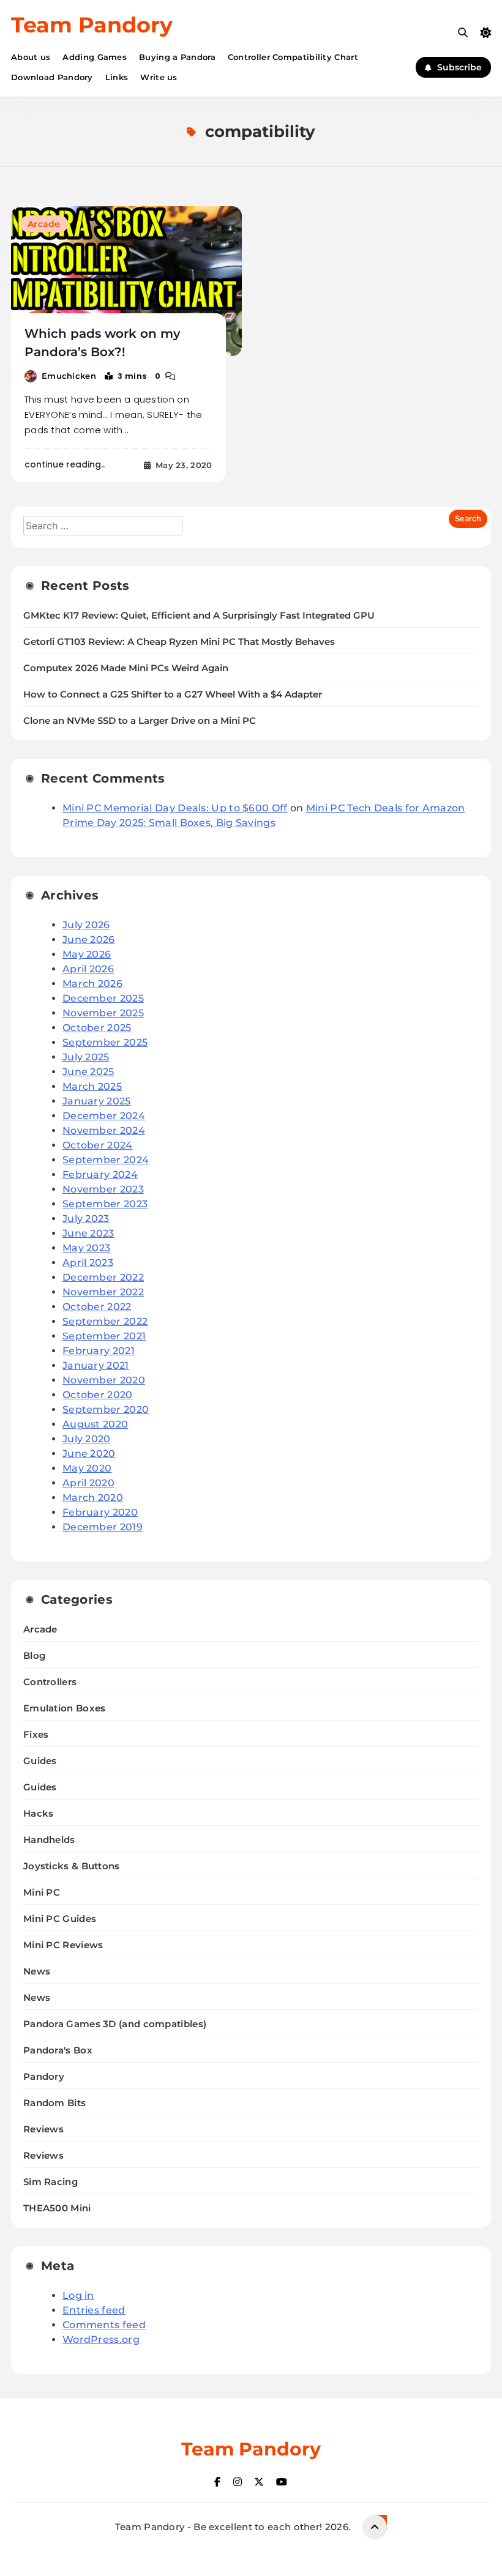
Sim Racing (51, 2182)
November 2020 (104, 1380)
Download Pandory (52, 77)
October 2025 (97, 1028)
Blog (34, 1655)
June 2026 (89, 940)
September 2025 (105, 1042)
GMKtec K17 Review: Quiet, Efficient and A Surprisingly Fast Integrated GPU (199, 616)
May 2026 (87, 954)
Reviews (43, 2129)
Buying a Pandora (177, 57)
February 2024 (100, 1174)
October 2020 (98, 1395)
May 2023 (86, 1248)
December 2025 (103, 998)
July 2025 (86, 1057)
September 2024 (106, 1160)
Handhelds (49, 1840)
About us (31, 57)
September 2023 (105, 1204)
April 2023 (88, 1263)
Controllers (50, 1682)
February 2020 (100, 1512)
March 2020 (93, 1498)
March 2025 (92, 1086)
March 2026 (92, 984)
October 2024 (98, 1145)
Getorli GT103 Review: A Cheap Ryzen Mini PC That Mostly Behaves (179, 642)
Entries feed (94, 2310)
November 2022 (103, 1292)
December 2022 (103, 1277)
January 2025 (97, 1101)
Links (117, 77)
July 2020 (87, 1439)
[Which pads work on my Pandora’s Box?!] (126, 281)
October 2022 (97, 1307)
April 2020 (88, 1483)
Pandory (44, 2076)
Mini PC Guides (60, 1919)
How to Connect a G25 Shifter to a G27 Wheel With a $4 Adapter (173, 694)
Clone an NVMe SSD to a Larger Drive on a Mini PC (140, 721)
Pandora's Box (58, 2050)
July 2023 (86, 1219)
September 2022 (105, 1321)
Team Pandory (92, 25)
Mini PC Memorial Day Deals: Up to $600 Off (175, 808)
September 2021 (104, 1336)
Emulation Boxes (65, 1708)
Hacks (39, 1813)
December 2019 (103, 1527)
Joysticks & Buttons (72, 1866)
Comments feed (104, 2325)
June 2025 (88, 1072)
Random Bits (54, 2103)
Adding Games (95, 57)
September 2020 (106, 1409)
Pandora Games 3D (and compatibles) (115, 2024)
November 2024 (104, 1130)
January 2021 (96, 1365)
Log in (78, 2295)
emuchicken (69, 376)
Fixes (36, 1734)
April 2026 (88, 969)
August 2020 (95, 1424)
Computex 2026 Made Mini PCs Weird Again (126, 668)
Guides (40, 1761)
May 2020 (87, 1468)
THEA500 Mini (57, 2208)
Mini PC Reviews (63, 1945)
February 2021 (99, 1351)
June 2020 (89, 1454)
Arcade (44, 224)
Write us (159, 77)
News (37, 1971)
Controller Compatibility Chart (293, 57)
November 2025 (103, 1013)
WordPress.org (101, 2340)
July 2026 (86, 925)
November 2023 (103, 1189)
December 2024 (104, 1116)
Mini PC (42, 1892)
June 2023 (88, 1233)
